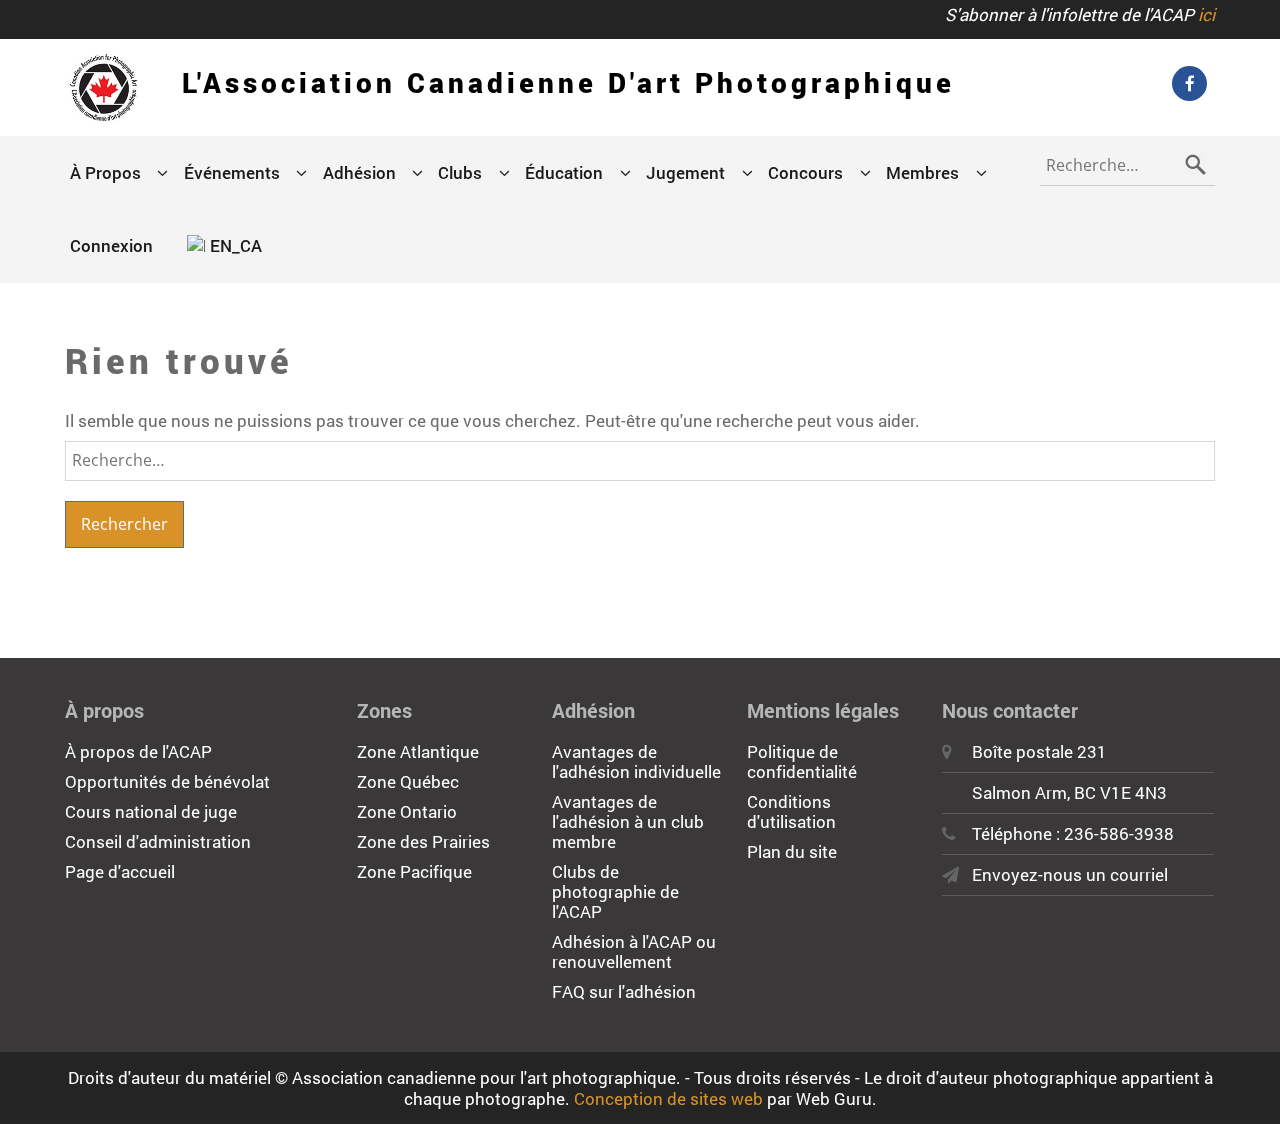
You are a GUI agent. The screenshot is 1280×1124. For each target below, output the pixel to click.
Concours (805, 172)
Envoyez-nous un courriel (1070, 874)
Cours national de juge (151, 811)
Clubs (460, 172)
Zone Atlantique (418, 751)
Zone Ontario (407, 811)
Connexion (111, 245)
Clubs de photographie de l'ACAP (615, 891)
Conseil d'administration (158, 841)
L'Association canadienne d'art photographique (568, 82)
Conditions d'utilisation (791, 811)
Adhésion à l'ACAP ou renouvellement (634, 951)
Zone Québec (408, 781)
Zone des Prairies (423, 841)
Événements (232, 172)
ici (1206, 14)
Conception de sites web (668, 1098)
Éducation (564, 172)
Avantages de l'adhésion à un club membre (628, 821)
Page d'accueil (120, 871)
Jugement (685, 172)
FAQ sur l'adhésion (624, 991)
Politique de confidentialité (802, 761)
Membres (922, 172)
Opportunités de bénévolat (167, 781)
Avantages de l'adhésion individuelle (636, 761)
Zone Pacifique (414, 871)
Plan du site (792, 851)
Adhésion (359, 172)
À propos (105, 172)
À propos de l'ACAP (138, 751)
